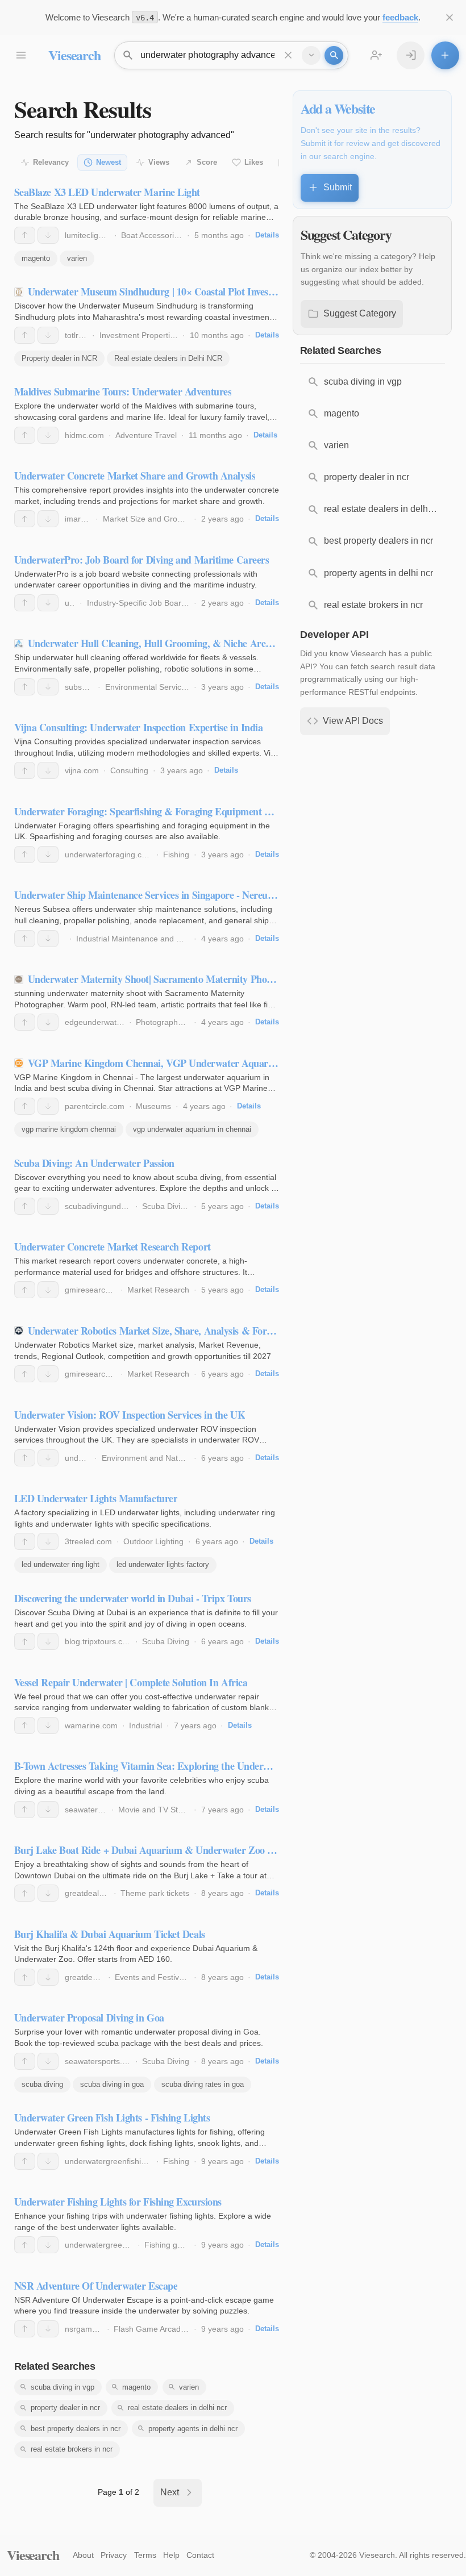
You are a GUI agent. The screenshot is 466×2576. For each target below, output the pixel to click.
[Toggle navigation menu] (21, 55)
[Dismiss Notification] (450, 17)
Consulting (129, 770)
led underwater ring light (61, 1564)
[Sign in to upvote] (25, 235)
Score (207, 162)
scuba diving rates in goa (203, 2084)
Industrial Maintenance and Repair (138, 939)
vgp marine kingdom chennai (69, 1129)
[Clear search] (288, 55)
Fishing (176, 855)
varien (77, 258)
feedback (400, 17)
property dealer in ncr (65, 2408)
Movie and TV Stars (154, 1810)
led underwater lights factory (163, 1564)
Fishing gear (167, 2245)
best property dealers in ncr (76, 2429)
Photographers (163, 1022)
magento (36, 258)
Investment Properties (139, 335)
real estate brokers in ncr (72, 2449)
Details (267, 235)
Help (171, 2555)
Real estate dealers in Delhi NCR (168, 358)
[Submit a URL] (445, 55)
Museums (153, 1106)
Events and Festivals (152, 1977)
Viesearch (74, 55)
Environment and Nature (146, 1458)
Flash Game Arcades (151, 2329)
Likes (254, 162)
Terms (145, 2555)
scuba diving (42, 2084)
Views (159, 162)
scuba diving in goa (112, 2084)
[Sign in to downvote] (48, 235)
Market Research (158, 1290)
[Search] (334, 55)
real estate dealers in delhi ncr (177, 2408)
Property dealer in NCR (59, 358)
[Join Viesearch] (376, 55)
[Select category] (311, 55)
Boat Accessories (152, 235)
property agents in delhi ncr (193, 2429)
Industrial (145, 1725)
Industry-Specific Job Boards (138, 603)
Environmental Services (147, 687)
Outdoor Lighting (153, 1541)
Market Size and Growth (146, 519)
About (83, 2555)
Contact (200, 2555)
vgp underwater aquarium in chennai (192, 1129)
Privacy (114, 2555)
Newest (109, 162)
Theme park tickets (155, 1893)
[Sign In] (411, 55)
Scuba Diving (166, 1206)
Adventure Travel (146, 435)
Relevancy (51, 162)
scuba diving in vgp (63, 2387)
